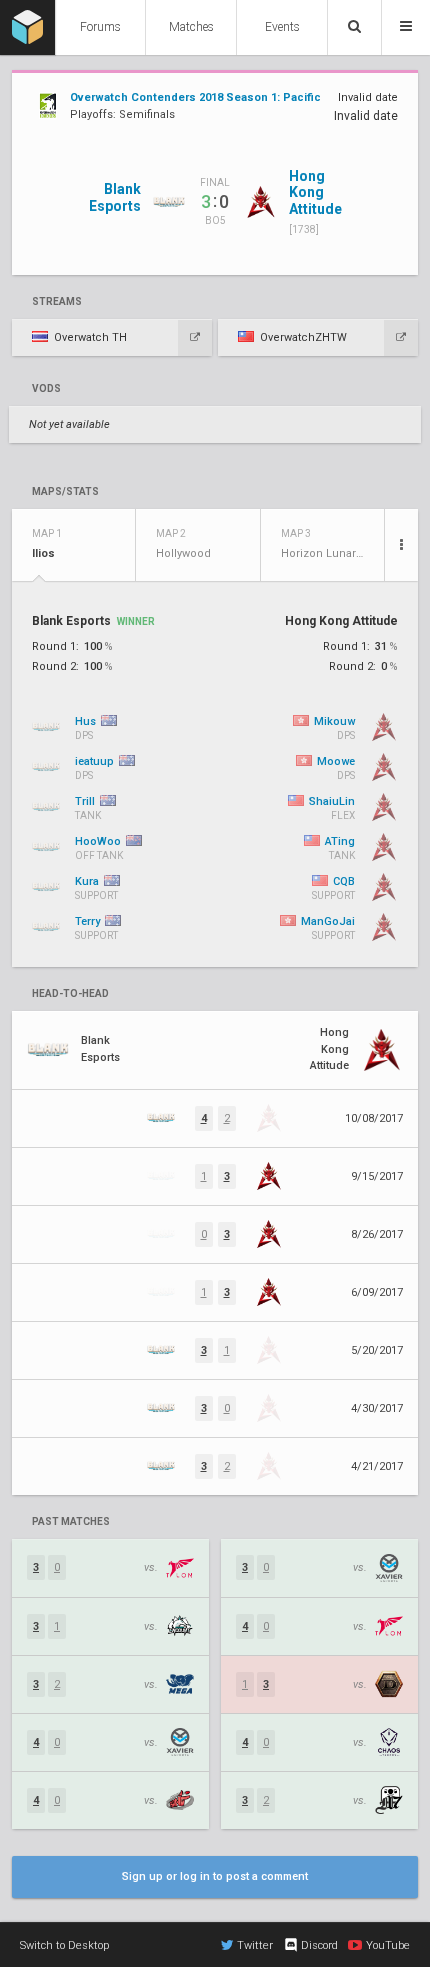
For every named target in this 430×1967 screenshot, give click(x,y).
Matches (191, 27)
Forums (100, 27)
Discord (319, 1945)
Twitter (255, 1945)
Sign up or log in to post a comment (215, 1876)
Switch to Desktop (64, 1945)
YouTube (388, 1945)
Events (282, 27)
